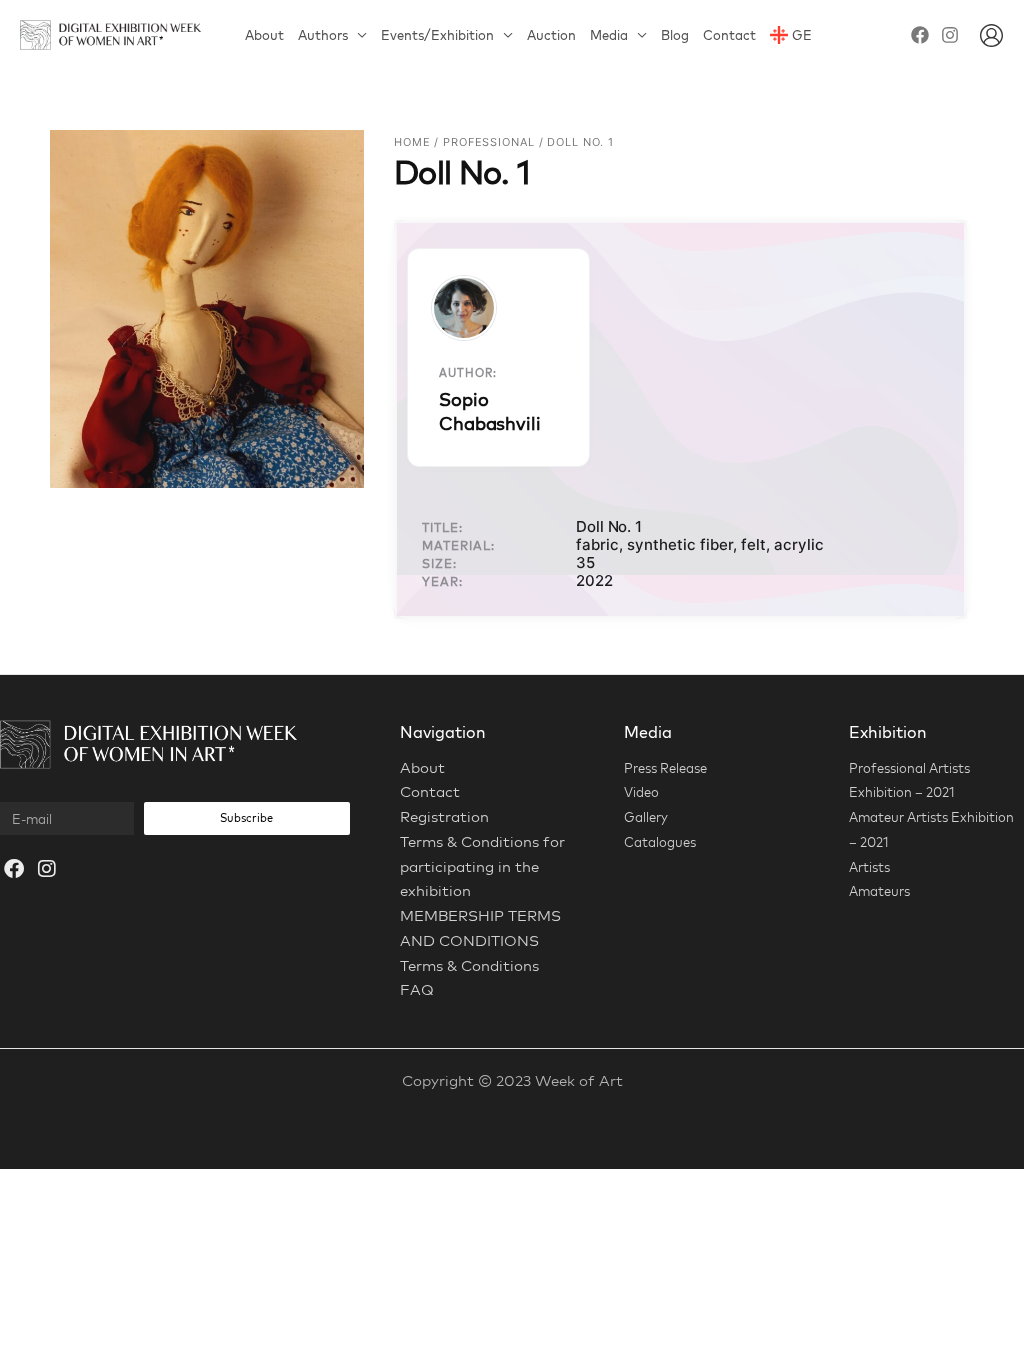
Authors (323, 35)
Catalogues (660, 842)
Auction (551, 35)
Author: (467, 373)
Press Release (665, 768)
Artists (869, 867)
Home (412, 142)
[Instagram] (950, 35)
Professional (489, 142)
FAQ (417, 989)
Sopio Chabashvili (489, 411)
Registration (444, 816)
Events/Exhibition (437, 35)
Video (641, 792)
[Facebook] (920, 35)
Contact (729, 35)
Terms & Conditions (469, 965)
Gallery (646, 817)
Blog (675, 35)
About (264, 35)
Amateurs (879, 891)
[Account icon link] (991, 35)
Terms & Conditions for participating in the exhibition (482, 866)
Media (609, 35)
